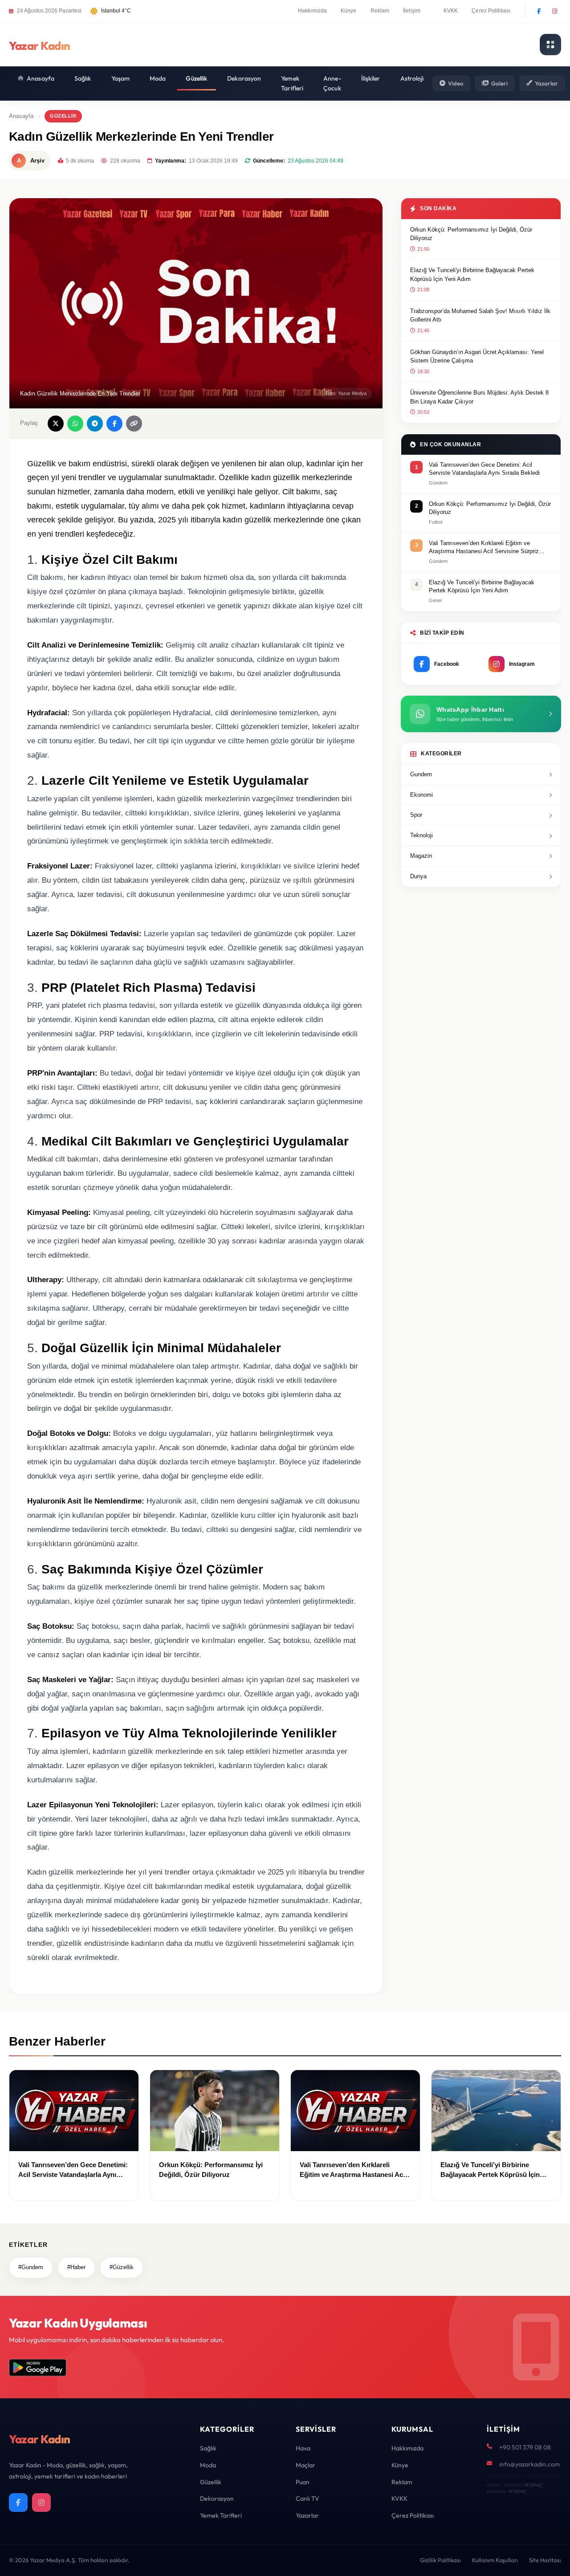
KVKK (451, 11)
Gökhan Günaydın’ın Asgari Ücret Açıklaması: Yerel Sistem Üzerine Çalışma (477, 357)
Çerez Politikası (491, 11)
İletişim (412, 11)
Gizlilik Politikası (440, 2560)
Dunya (418, 876)
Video (456, 83)
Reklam (380, 11)
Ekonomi (421, 795)
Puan (303, 2482)
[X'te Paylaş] (56, 424)
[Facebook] (539, 11)
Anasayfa (41, 78)
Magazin (421, 856)
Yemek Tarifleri (292, 83)
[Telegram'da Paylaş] (95, 424)
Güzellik (196, 78)
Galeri (499, 83)
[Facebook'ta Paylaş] (114, 424)
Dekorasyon (244, 78)
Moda (158, 78)
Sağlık (83, 78)
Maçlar (305, 2465)
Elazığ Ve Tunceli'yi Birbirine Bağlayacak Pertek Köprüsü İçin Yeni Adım (472, 275)
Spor (416, 815)
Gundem (421, 774)
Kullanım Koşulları (495, 2560)
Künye (349, 11)
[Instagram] (554, 11)
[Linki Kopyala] (134, 424)
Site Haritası (545, 2560)
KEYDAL (533, 2485)
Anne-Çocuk (332, 83)
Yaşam (121, 78)
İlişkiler (371, 78)
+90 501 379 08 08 (525, 2447)
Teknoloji (421, 835)
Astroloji (412, 78)
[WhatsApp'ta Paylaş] (75, 424)
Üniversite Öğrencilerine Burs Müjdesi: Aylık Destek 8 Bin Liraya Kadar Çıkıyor (479, 397)
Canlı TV (307, 2499)
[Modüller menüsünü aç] (550, 45)
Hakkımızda (312, 11)
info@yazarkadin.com (529, 2464)
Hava (303, 2448)
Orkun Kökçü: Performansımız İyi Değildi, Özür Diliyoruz (471, 234)
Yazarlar (546, 83)
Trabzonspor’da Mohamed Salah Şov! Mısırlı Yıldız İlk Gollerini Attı (480, 316)
